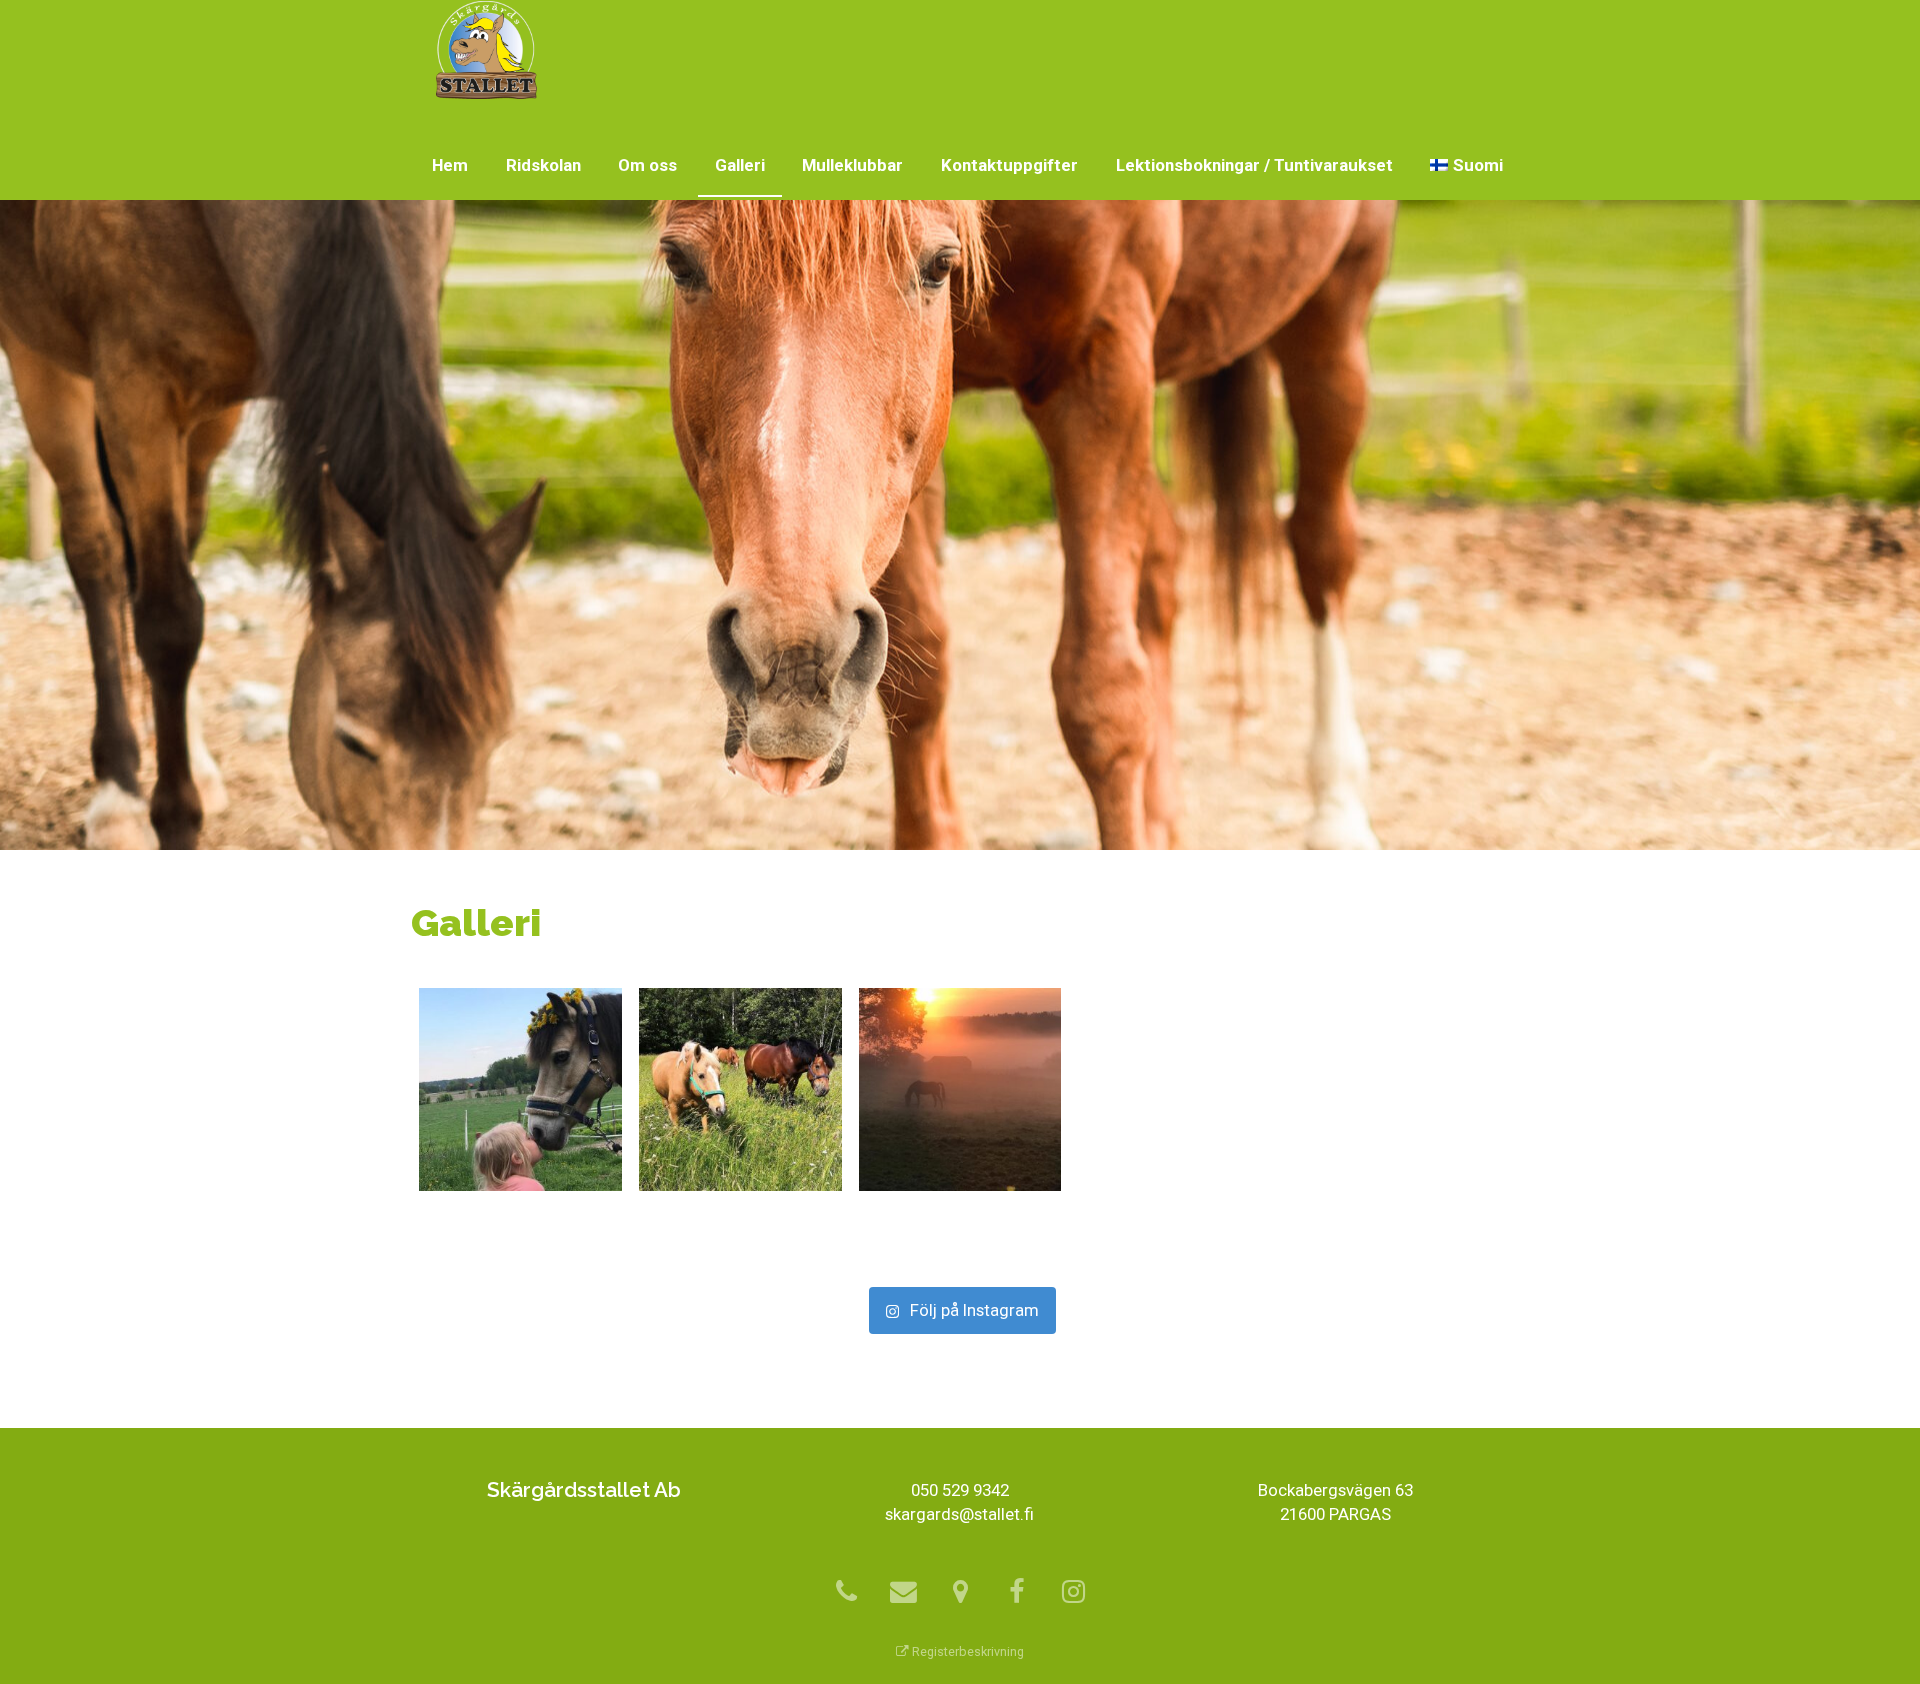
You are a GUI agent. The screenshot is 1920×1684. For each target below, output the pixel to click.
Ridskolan (543, 165)
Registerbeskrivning (966, 1651)
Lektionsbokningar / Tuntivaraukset (1254, 165)
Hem (450, 165)
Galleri (740, 165)
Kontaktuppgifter (1009, 165)
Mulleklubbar (852, 165)
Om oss (647, 165)
